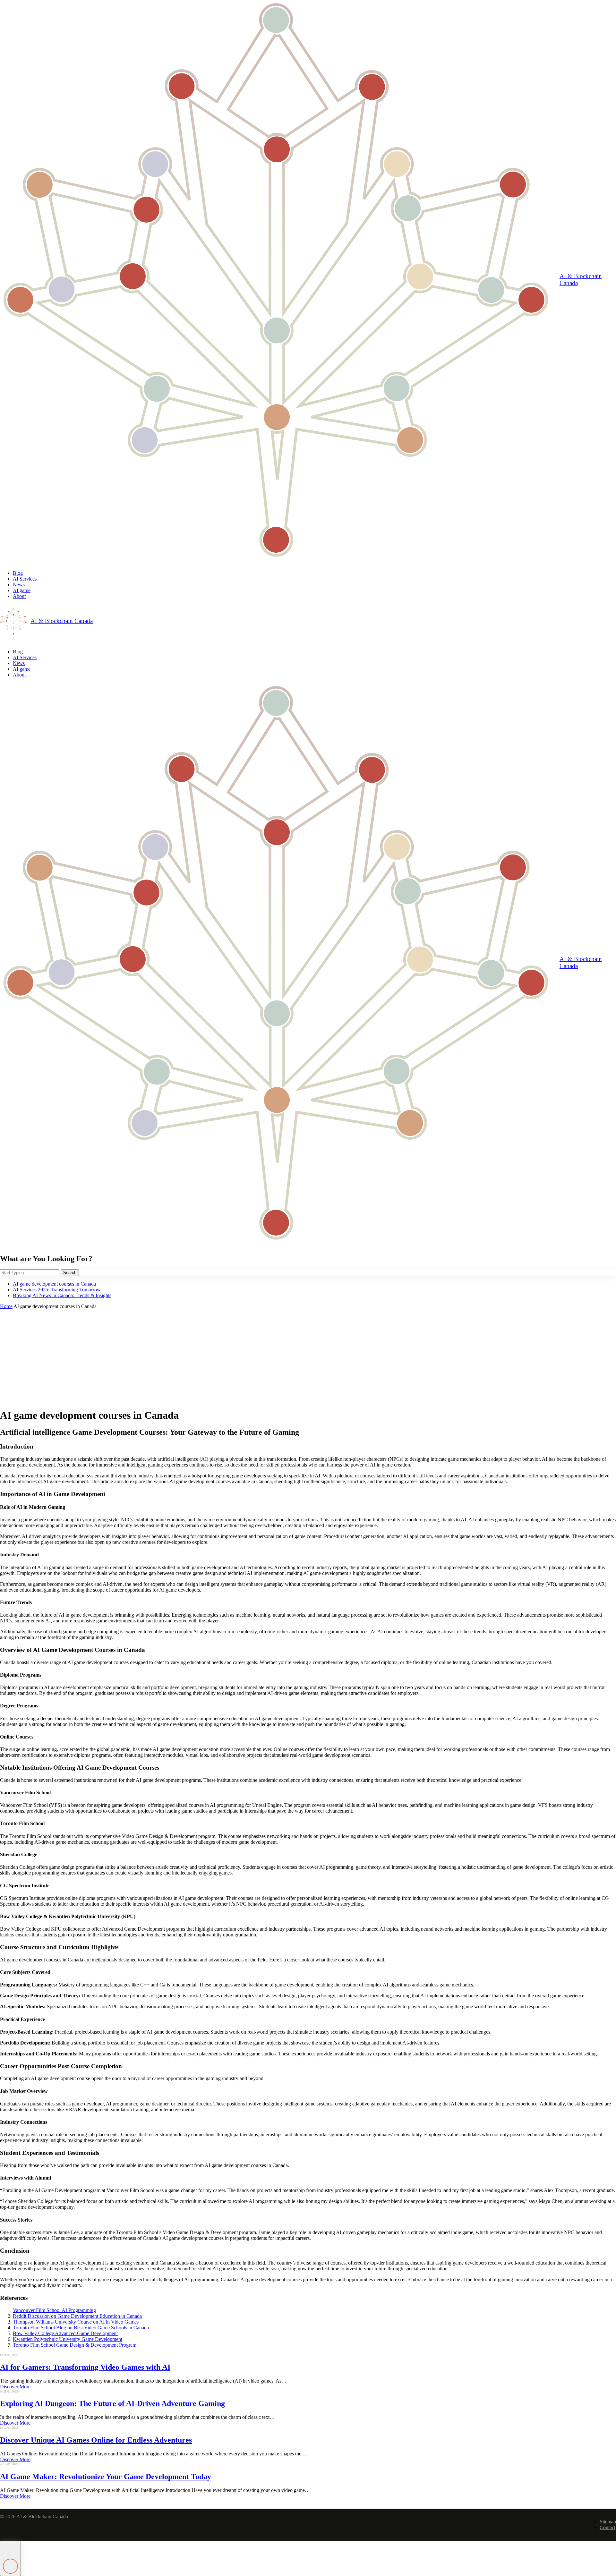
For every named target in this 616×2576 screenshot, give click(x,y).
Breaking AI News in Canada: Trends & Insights (62, 1295)
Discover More (15, 2387)
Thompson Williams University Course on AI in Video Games (76, 2322)
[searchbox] (30, 1273)
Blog (18, 573)
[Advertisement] (308, 1357)
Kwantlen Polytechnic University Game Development (68, 2339)
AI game (22, 590)
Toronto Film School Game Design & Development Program (75, 2345)
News (19, 585)
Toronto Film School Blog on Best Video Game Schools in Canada (81, 2328)
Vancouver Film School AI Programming (54, 2310)
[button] (10, 2558)
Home (6, 1306)
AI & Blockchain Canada (581, 280)
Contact (607, 2527)
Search (70, 1273)
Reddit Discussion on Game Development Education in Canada (77, 2316)
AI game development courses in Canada (54, 1284)
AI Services (25, 579)
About (19, 596)
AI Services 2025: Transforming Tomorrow (57, 1290)
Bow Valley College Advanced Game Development (65, 2333)
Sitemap (608, 2522)
